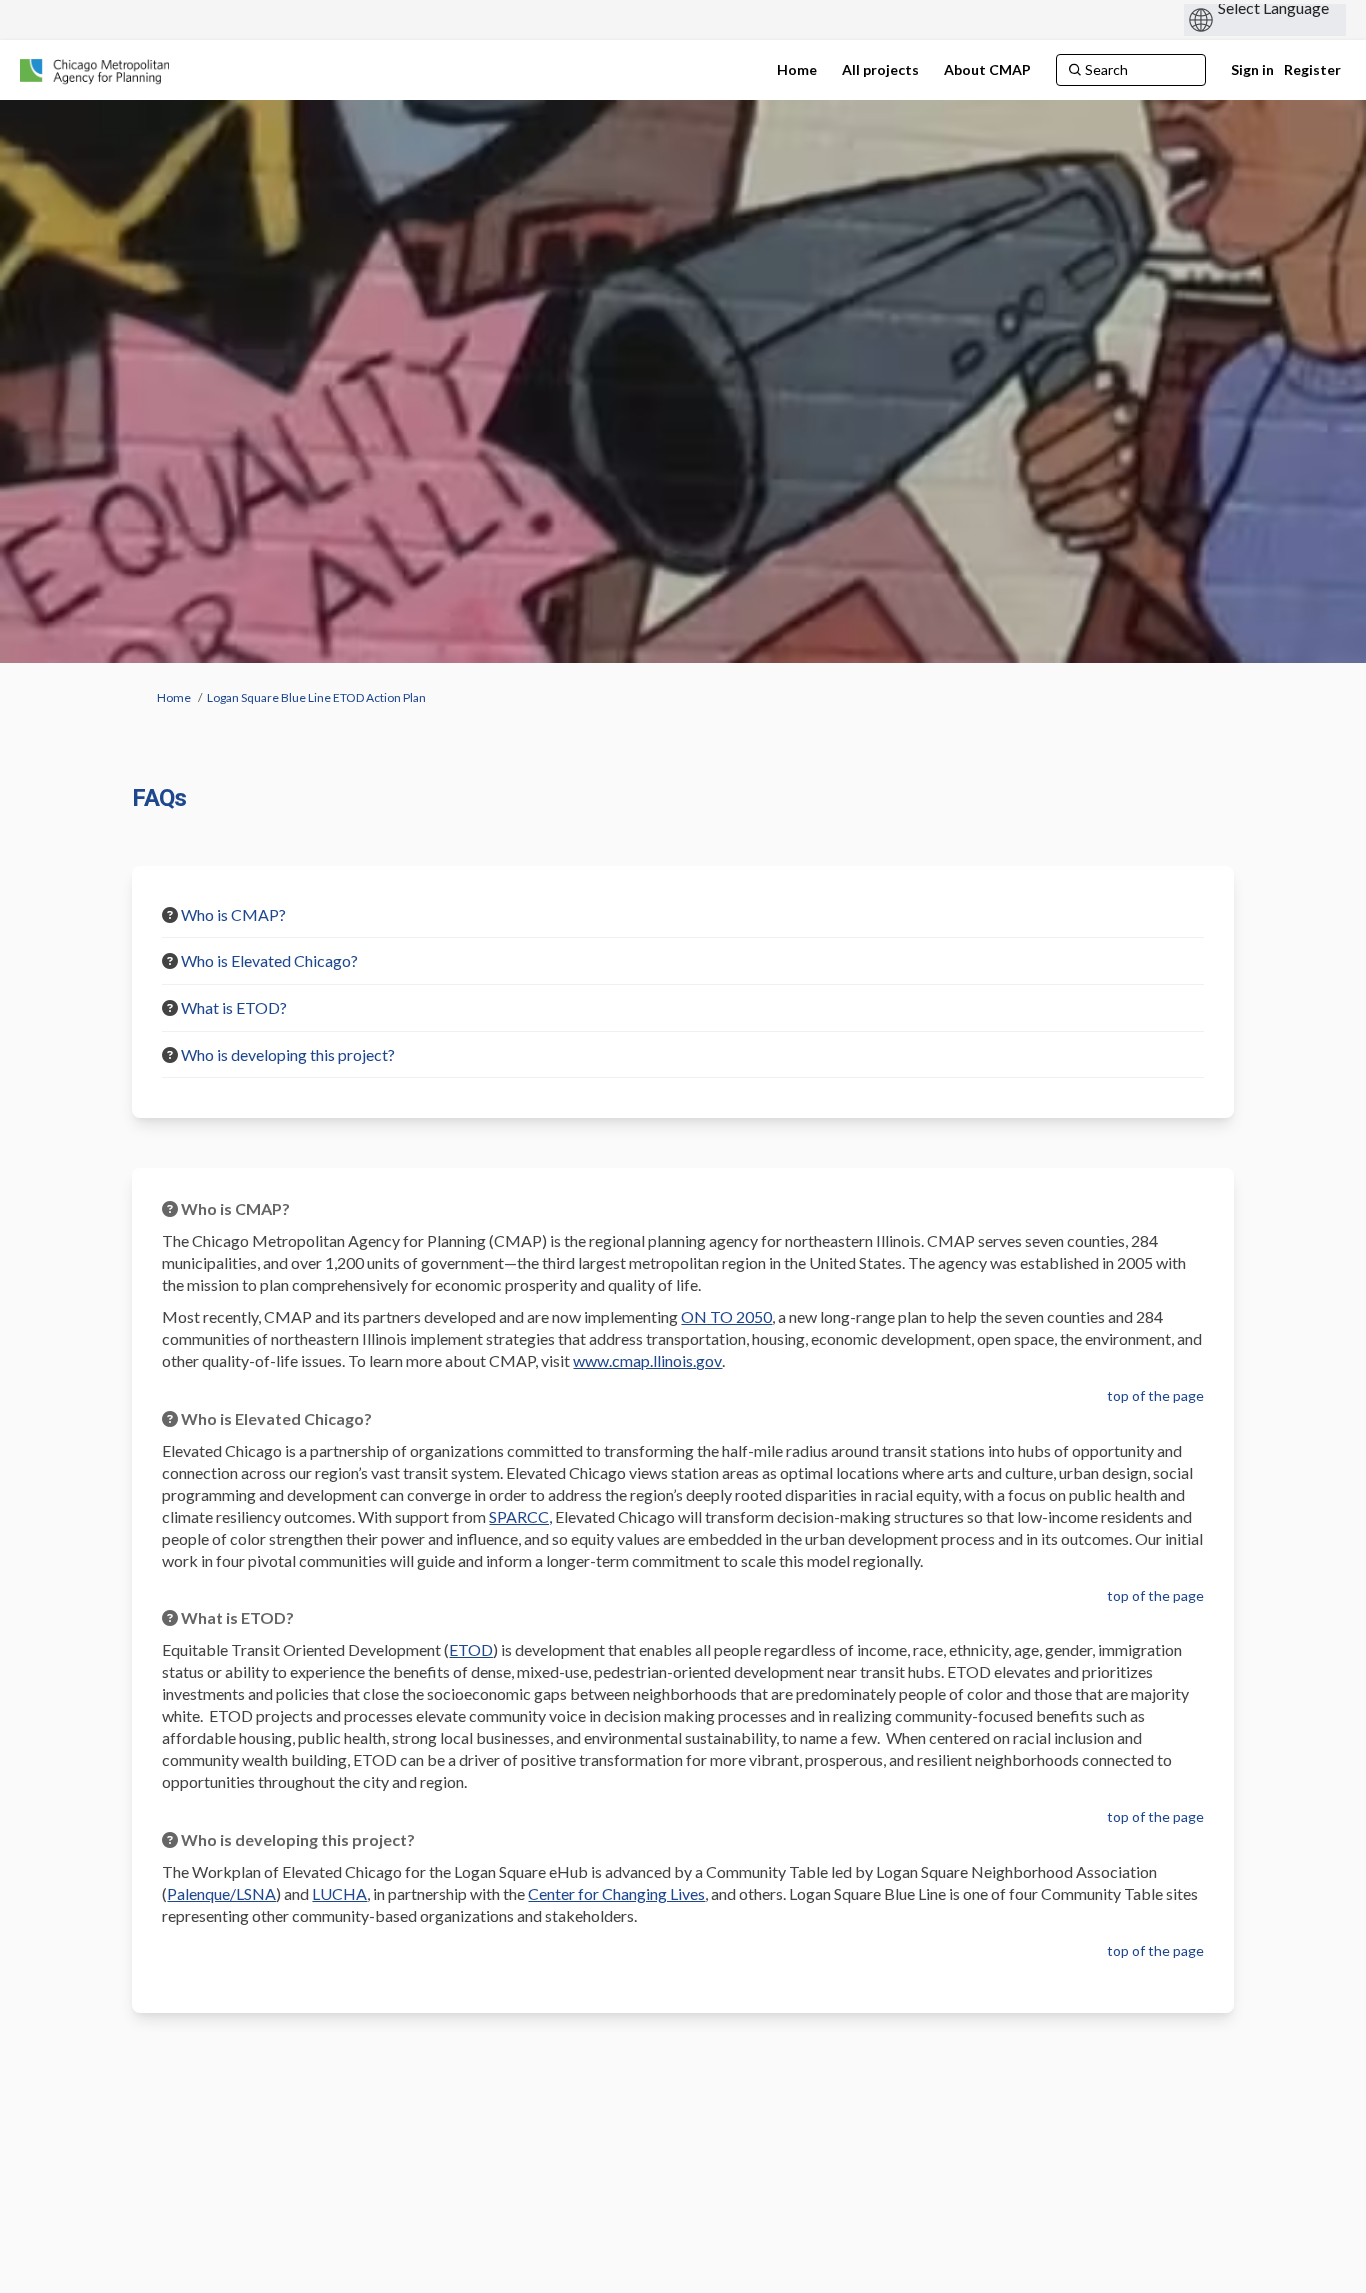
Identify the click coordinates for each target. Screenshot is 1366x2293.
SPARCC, (520, 1516)
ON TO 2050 (726, 1316)
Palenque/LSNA (221, 1893)
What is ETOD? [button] (234, 1007)
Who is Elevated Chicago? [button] (269, 960)
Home (174, 697)
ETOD (471, 1649)
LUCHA (339, 1893)
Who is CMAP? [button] (233, 914)
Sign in (1252, 69)
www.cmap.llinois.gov (647, 1360)
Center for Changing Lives (616, 1893)
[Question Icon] (170, 915)
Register (1312, 69)
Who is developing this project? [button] (288, 1054)
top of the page (1155, 1395)
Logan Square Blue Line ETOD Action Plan (316, 697)
